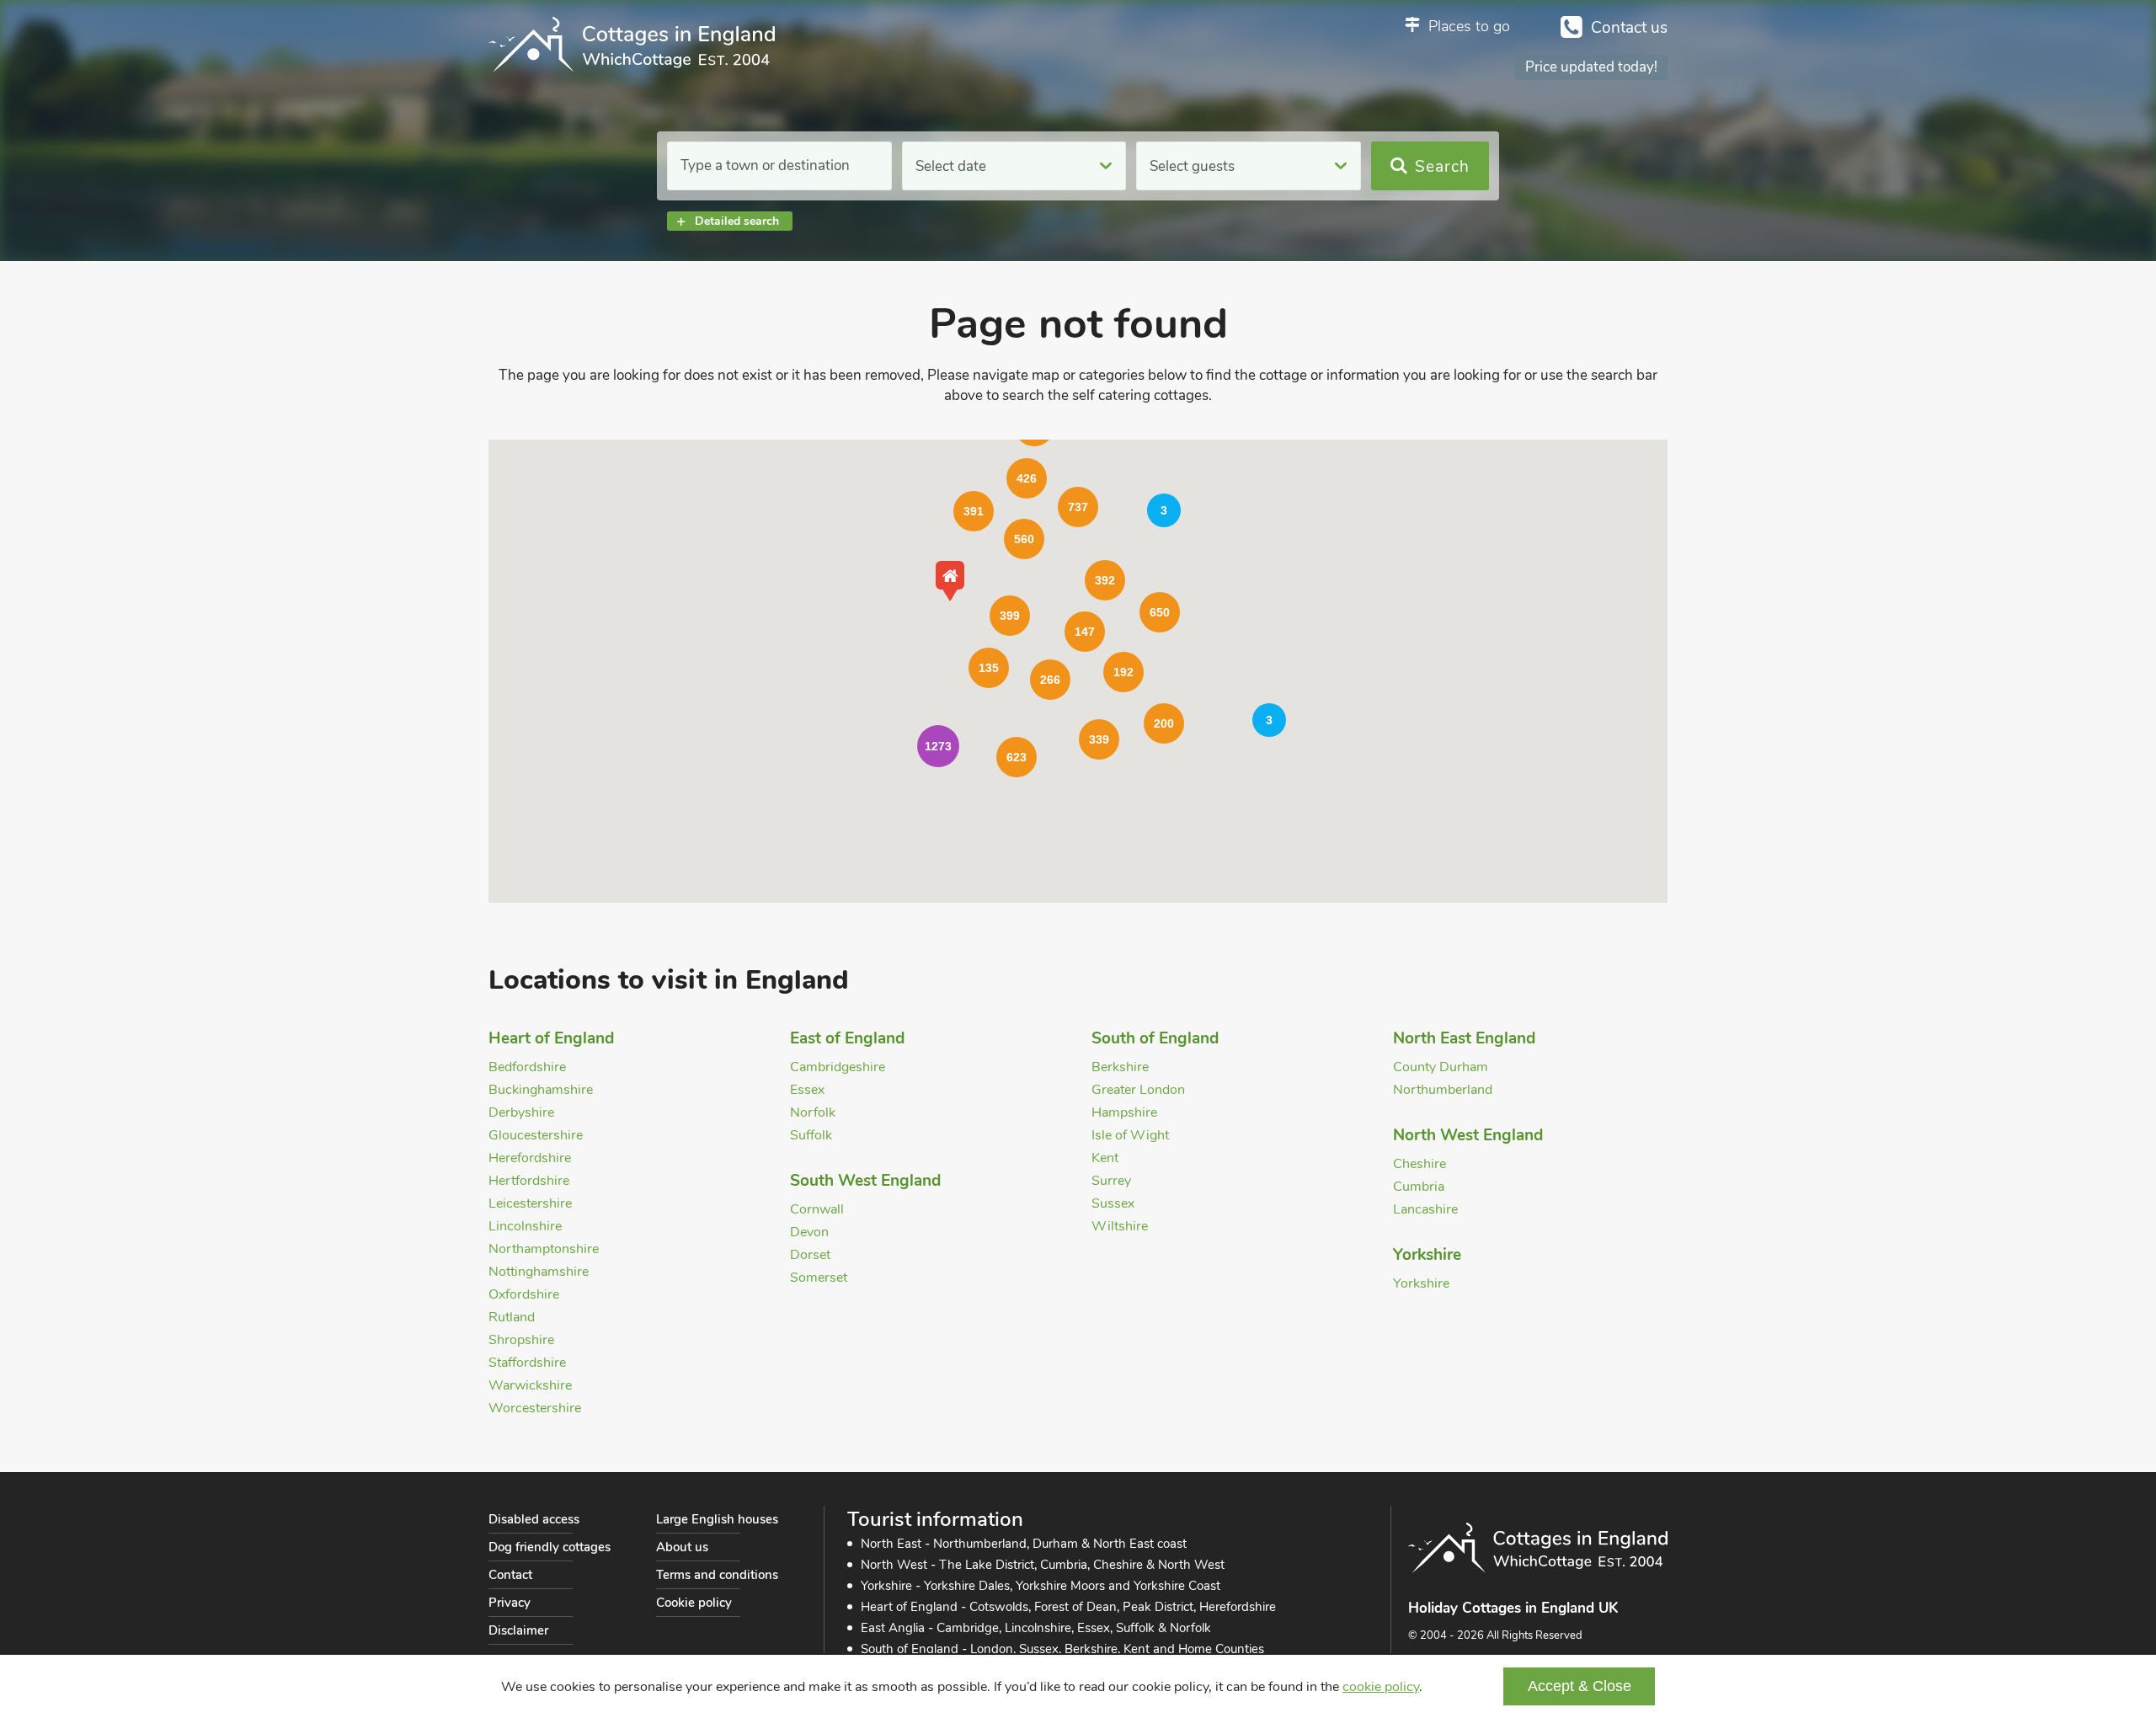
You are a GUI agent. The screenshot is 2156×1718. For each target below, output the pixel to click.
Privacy (510, 1603)
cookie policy (1381, 1687)
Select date (951, 166)
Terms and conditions (717, 1575)
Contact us (1629, 28)
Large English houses (717, 1519)
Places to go (1469, 26)
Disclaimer (518, 1630)
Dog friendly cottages (550, 1547)
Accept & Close (1580, 1686)
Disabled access (534, 1519)
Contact (510, 1575)
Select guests (1192, 166)
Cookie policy (694, 1603)
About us (682, 1547)
